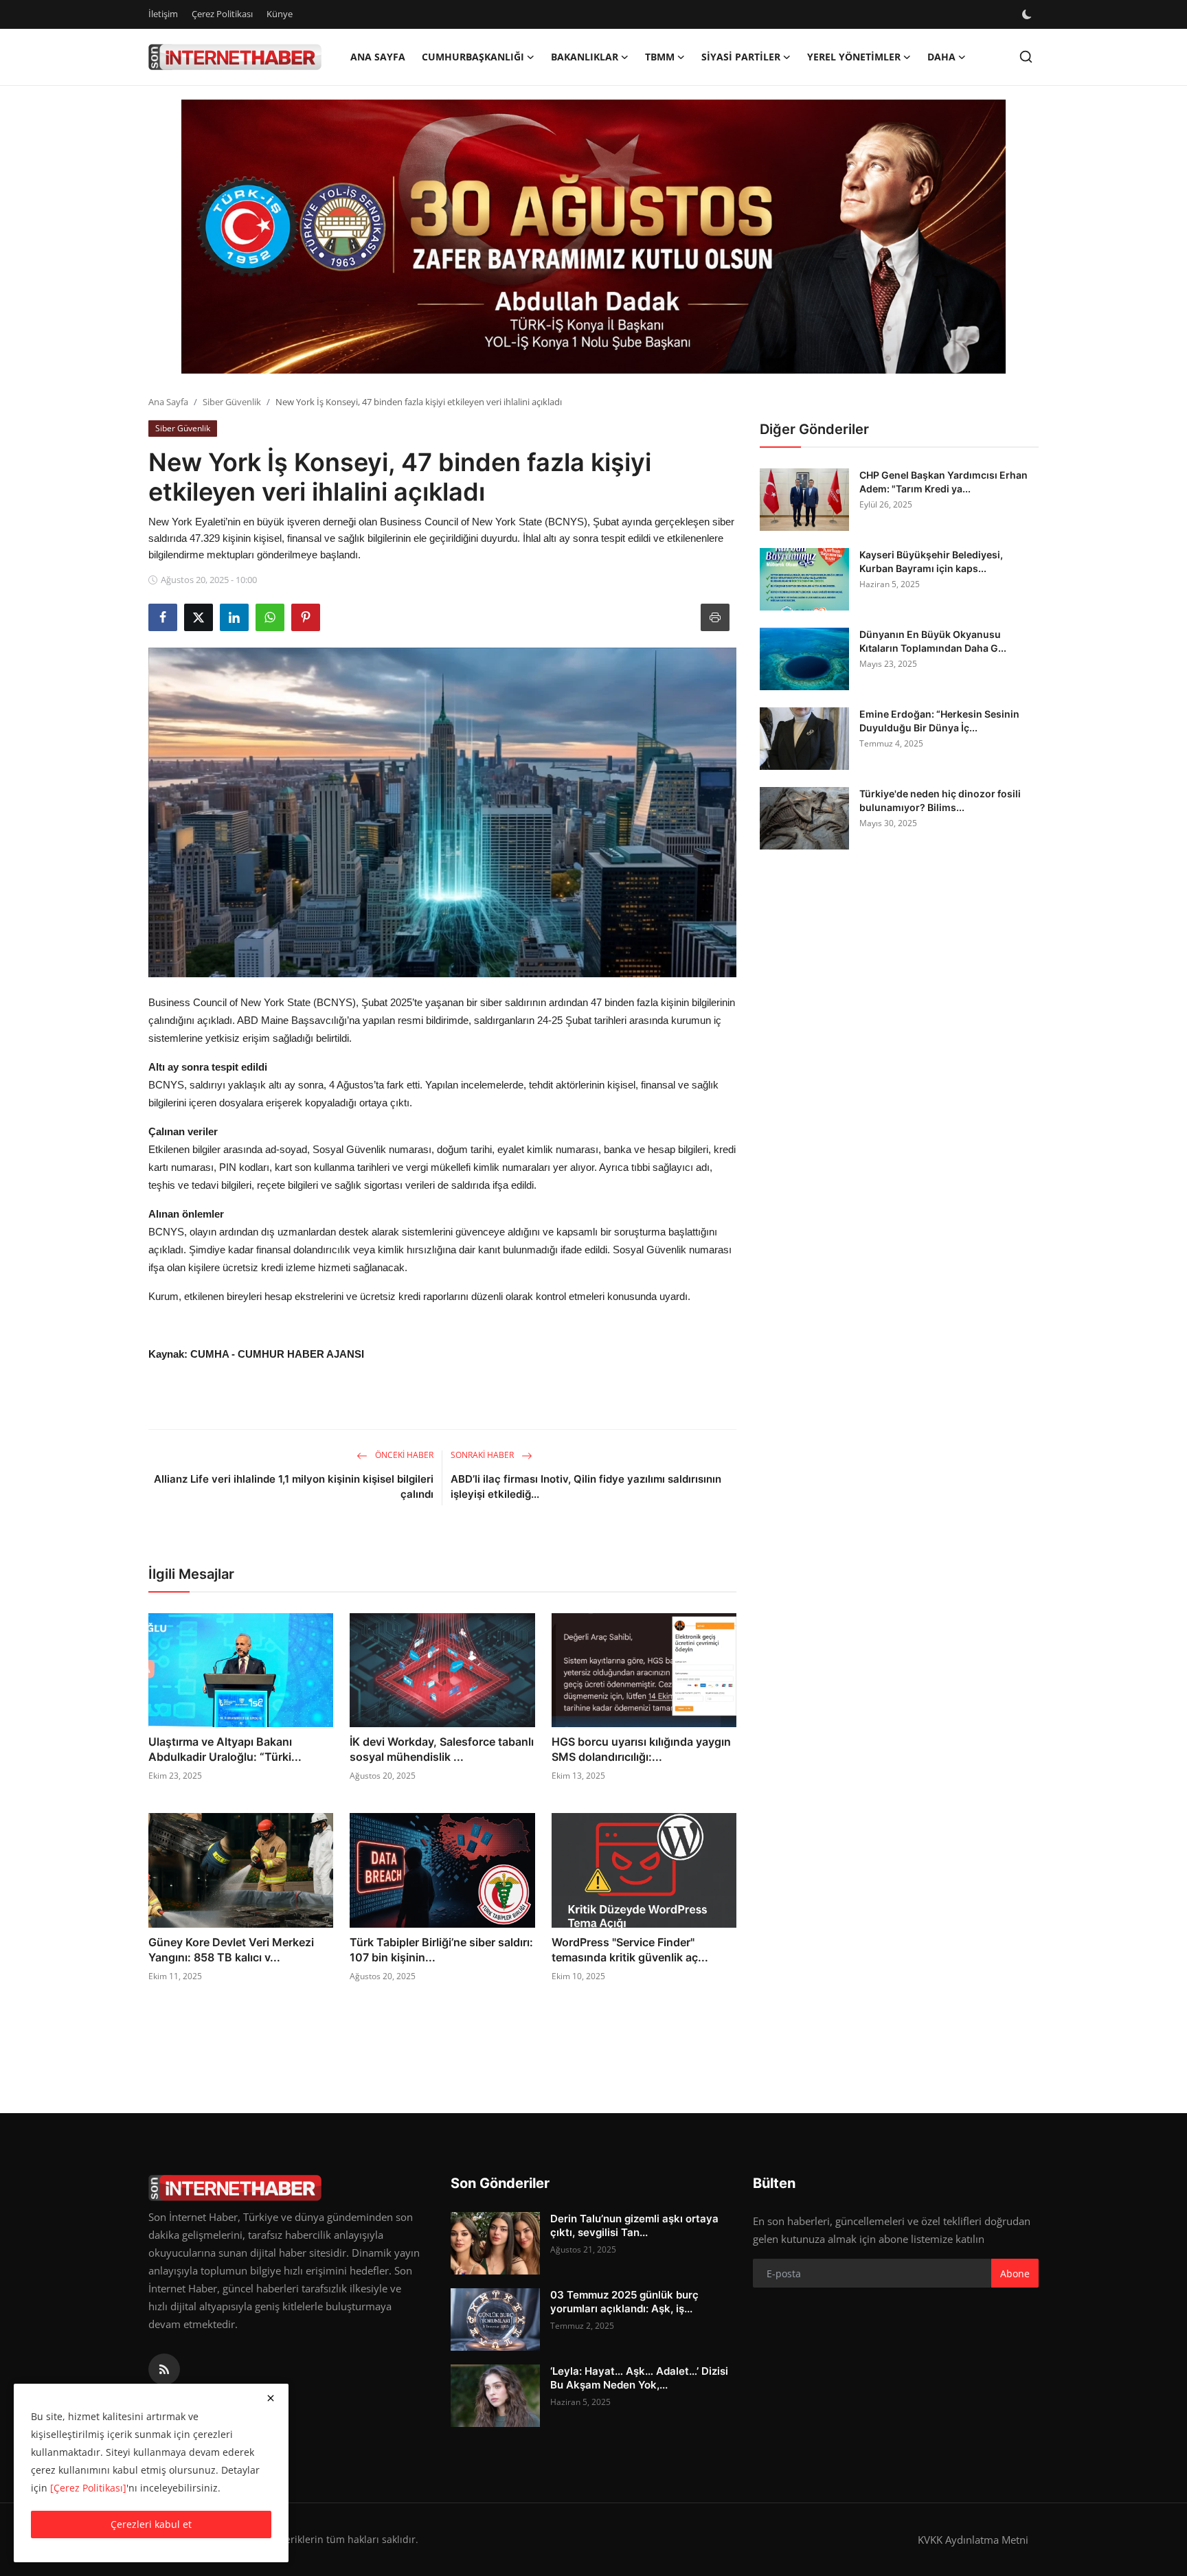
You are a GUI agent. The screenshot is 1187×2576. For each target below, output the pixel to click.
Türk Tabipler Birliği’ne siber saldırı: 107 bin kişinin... (441, 1950)
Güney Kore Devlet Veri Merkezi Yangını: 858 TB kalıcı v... (231, 1950)
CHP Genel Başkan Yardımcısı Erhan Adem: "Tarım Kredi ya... (943, 482)
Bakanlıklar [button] (585, 57)
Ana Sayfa (378, 57)
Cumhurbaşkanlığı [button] (473, 57)
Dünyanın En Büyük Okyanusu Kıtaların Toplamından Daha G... (933, 641)
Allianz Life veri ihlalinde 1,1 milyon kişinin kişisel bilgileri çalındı (294, 1486)
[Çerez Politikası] (88, 2488)
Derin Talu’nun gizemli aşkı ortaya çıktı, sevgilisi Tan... (634, 2225)
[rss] (164, 2369)
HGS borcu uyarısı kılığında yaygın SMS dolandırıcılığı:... (641, 1749)
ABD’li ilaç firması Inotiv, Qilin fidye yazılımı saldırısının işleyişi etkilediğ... (586, 1486)
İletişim (163, 14)
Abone (1015, 2273)
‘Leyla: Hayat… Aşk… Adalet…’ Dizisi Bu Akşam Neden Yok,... (639, 2378)
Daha (941, 57)
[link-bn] (593, 237)
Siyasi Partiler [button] (741, 57)
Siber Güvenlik (232, 402)
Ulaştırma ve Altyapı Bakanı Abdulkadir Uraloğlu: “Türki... (225, 1749)
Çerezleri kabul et (151, 2524)
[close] (271, 2398)
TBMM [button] (660, 57)
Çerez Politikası (222, 14)
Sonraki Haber (483, 1455)
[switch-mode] (1028, 14)
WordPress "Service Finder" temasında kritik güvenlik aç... (630, 1950)
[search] (1026, 57)
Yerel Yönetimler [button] (854, 57)
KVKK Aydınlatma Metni (973, 2540)
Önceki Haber (403, 1455)
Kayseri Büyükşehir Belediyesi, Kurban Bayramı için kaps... (931, 561)
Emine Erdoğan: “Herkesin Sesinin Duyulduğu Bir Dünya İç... (939, 721)
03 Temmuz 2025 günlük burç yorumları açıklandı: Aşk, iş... (624, 2302)
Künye (280, 14)
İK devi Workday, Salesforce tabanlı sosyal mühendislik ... (442, 1749)
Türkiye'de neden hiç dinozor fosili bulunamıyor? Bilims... (940, 800)
